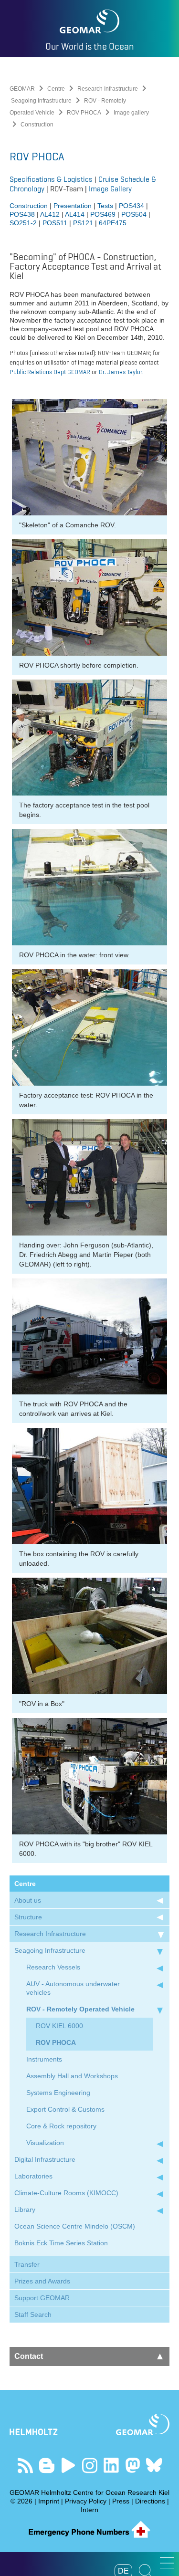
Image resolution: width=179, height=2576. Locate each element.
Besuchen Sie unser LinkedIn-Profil (111, 2466)
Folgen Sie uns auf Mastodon (132, 2466)
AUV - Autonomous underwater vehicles (73, 1988)
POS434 (132, 206)
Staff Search (33, 2314)
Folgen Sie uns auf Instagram (89, 2466)
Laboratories (33, 2176)
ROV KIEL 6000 (59, 2026)
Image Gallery (110, 189)
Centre (56, 89)
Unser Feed (25, 2466)
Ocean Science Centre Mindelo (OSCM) (75, 2226)
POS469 (103, 214)
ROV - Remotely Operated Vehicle (80, 2009)
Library (25, 2209)
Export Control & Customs (65, 2109)
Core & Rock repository (61, 2126)
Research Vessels (53, 1967)
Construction (29, 206)
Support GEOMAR (42, 2298)
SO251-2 (23, 223)
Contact (29, 2356)
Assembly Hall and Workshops (72, 2076)
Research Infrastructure (108, 89)
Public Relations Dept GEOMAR (51, 372)
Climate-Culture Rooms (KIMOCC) (66, 2193)
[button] (167, 2563)
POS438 (22, 214)
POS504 (134, 214)
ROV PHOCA (84, 113)
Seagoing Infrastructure (41, 101)
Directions (150, 2501)
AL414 (75, 214)
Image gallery (131, 113)
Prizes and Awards (42, 2281)
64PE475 (113, 223)
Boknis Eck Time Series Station (61, 2243)
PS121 (83, 223)
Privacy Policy (86, 2501)
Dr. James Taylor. (121, 372)
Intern (89, 2510)
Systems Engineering (58, 2093)
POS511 (56, 223)
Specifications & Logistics (51, 179)
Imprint (49, 2501)
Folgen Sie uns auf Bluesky (154, 2466)
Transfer (27, 2264)
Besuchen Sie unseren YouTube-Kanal (68, 2466)
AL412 (50, 214)
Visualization (45, 2143)
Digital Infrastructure (45, 2159)
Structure (28, 1917)
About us (28, 1900)
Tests (105, 206)
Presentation (74, 206)
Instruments (44, 2059)
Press (121, 2501)
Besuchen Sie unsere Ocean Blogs (47, 2466)
